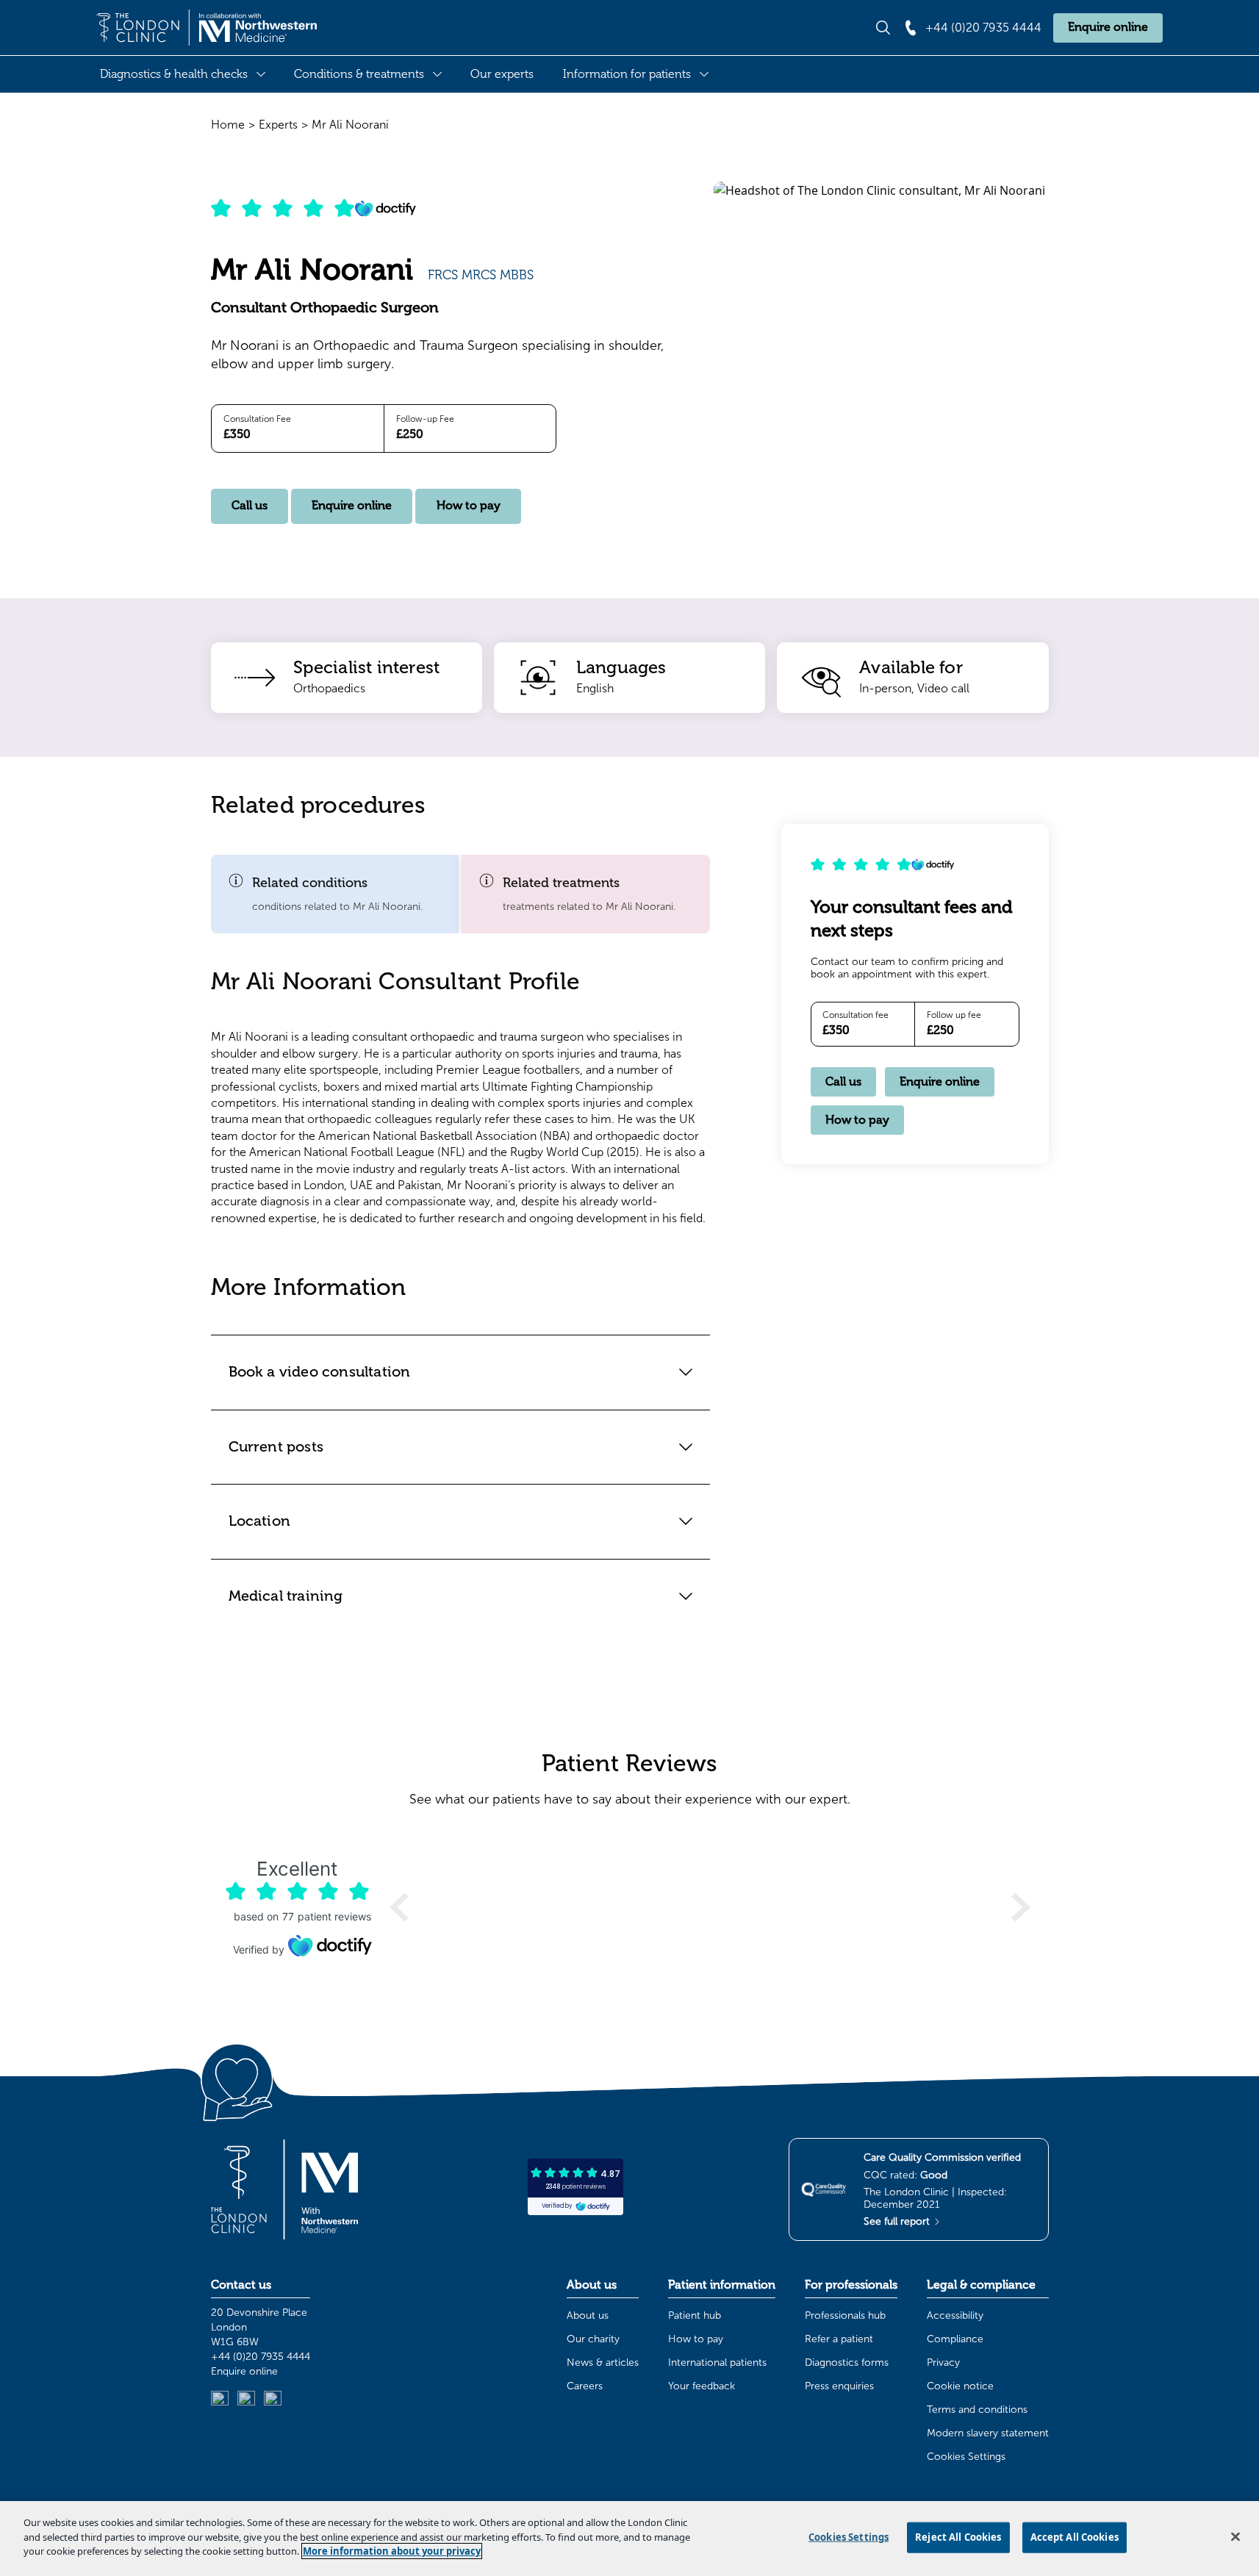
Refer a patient (839, 2339)
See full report (898, 2221)
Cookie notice (960, 2386)
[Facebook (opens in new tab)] (273, 2400)
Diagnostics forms (847, 2362)
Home (228, 125)
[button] (335, 894)
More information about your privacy (392, 2551)
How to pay (469, 506)
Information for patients (627, 74)
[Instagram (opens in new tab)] (246, 2400)
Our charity (593, 2339)
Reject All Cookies (958, 2537)
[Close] (1235, 2537)
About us (588, 2315)
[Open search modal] (883, 28)
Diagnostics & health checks (174, 74)
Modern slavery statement (988, 2433)
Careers (585, 2386)
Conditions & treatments (359, 74)
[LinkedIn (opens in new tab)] (220, 2400)
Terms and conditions (977, 2410)
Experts (278, 125)
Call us (250, 506)
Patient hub (695, 2315)
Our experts (502, 74)
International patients (717, 2362)
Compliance (955, 2339)
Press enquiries (839, 2386)
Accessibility (955, 2315)
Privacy (943, 2362)
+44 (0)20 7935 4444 (261, 2357)
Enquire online (1108, 27)
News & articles (603, 2362)
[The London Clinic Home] (207, 28)
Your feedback (702, 2386)
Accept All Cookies (1075, 2537)
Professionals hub (845, 2315)
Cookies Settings (966, 2457)
